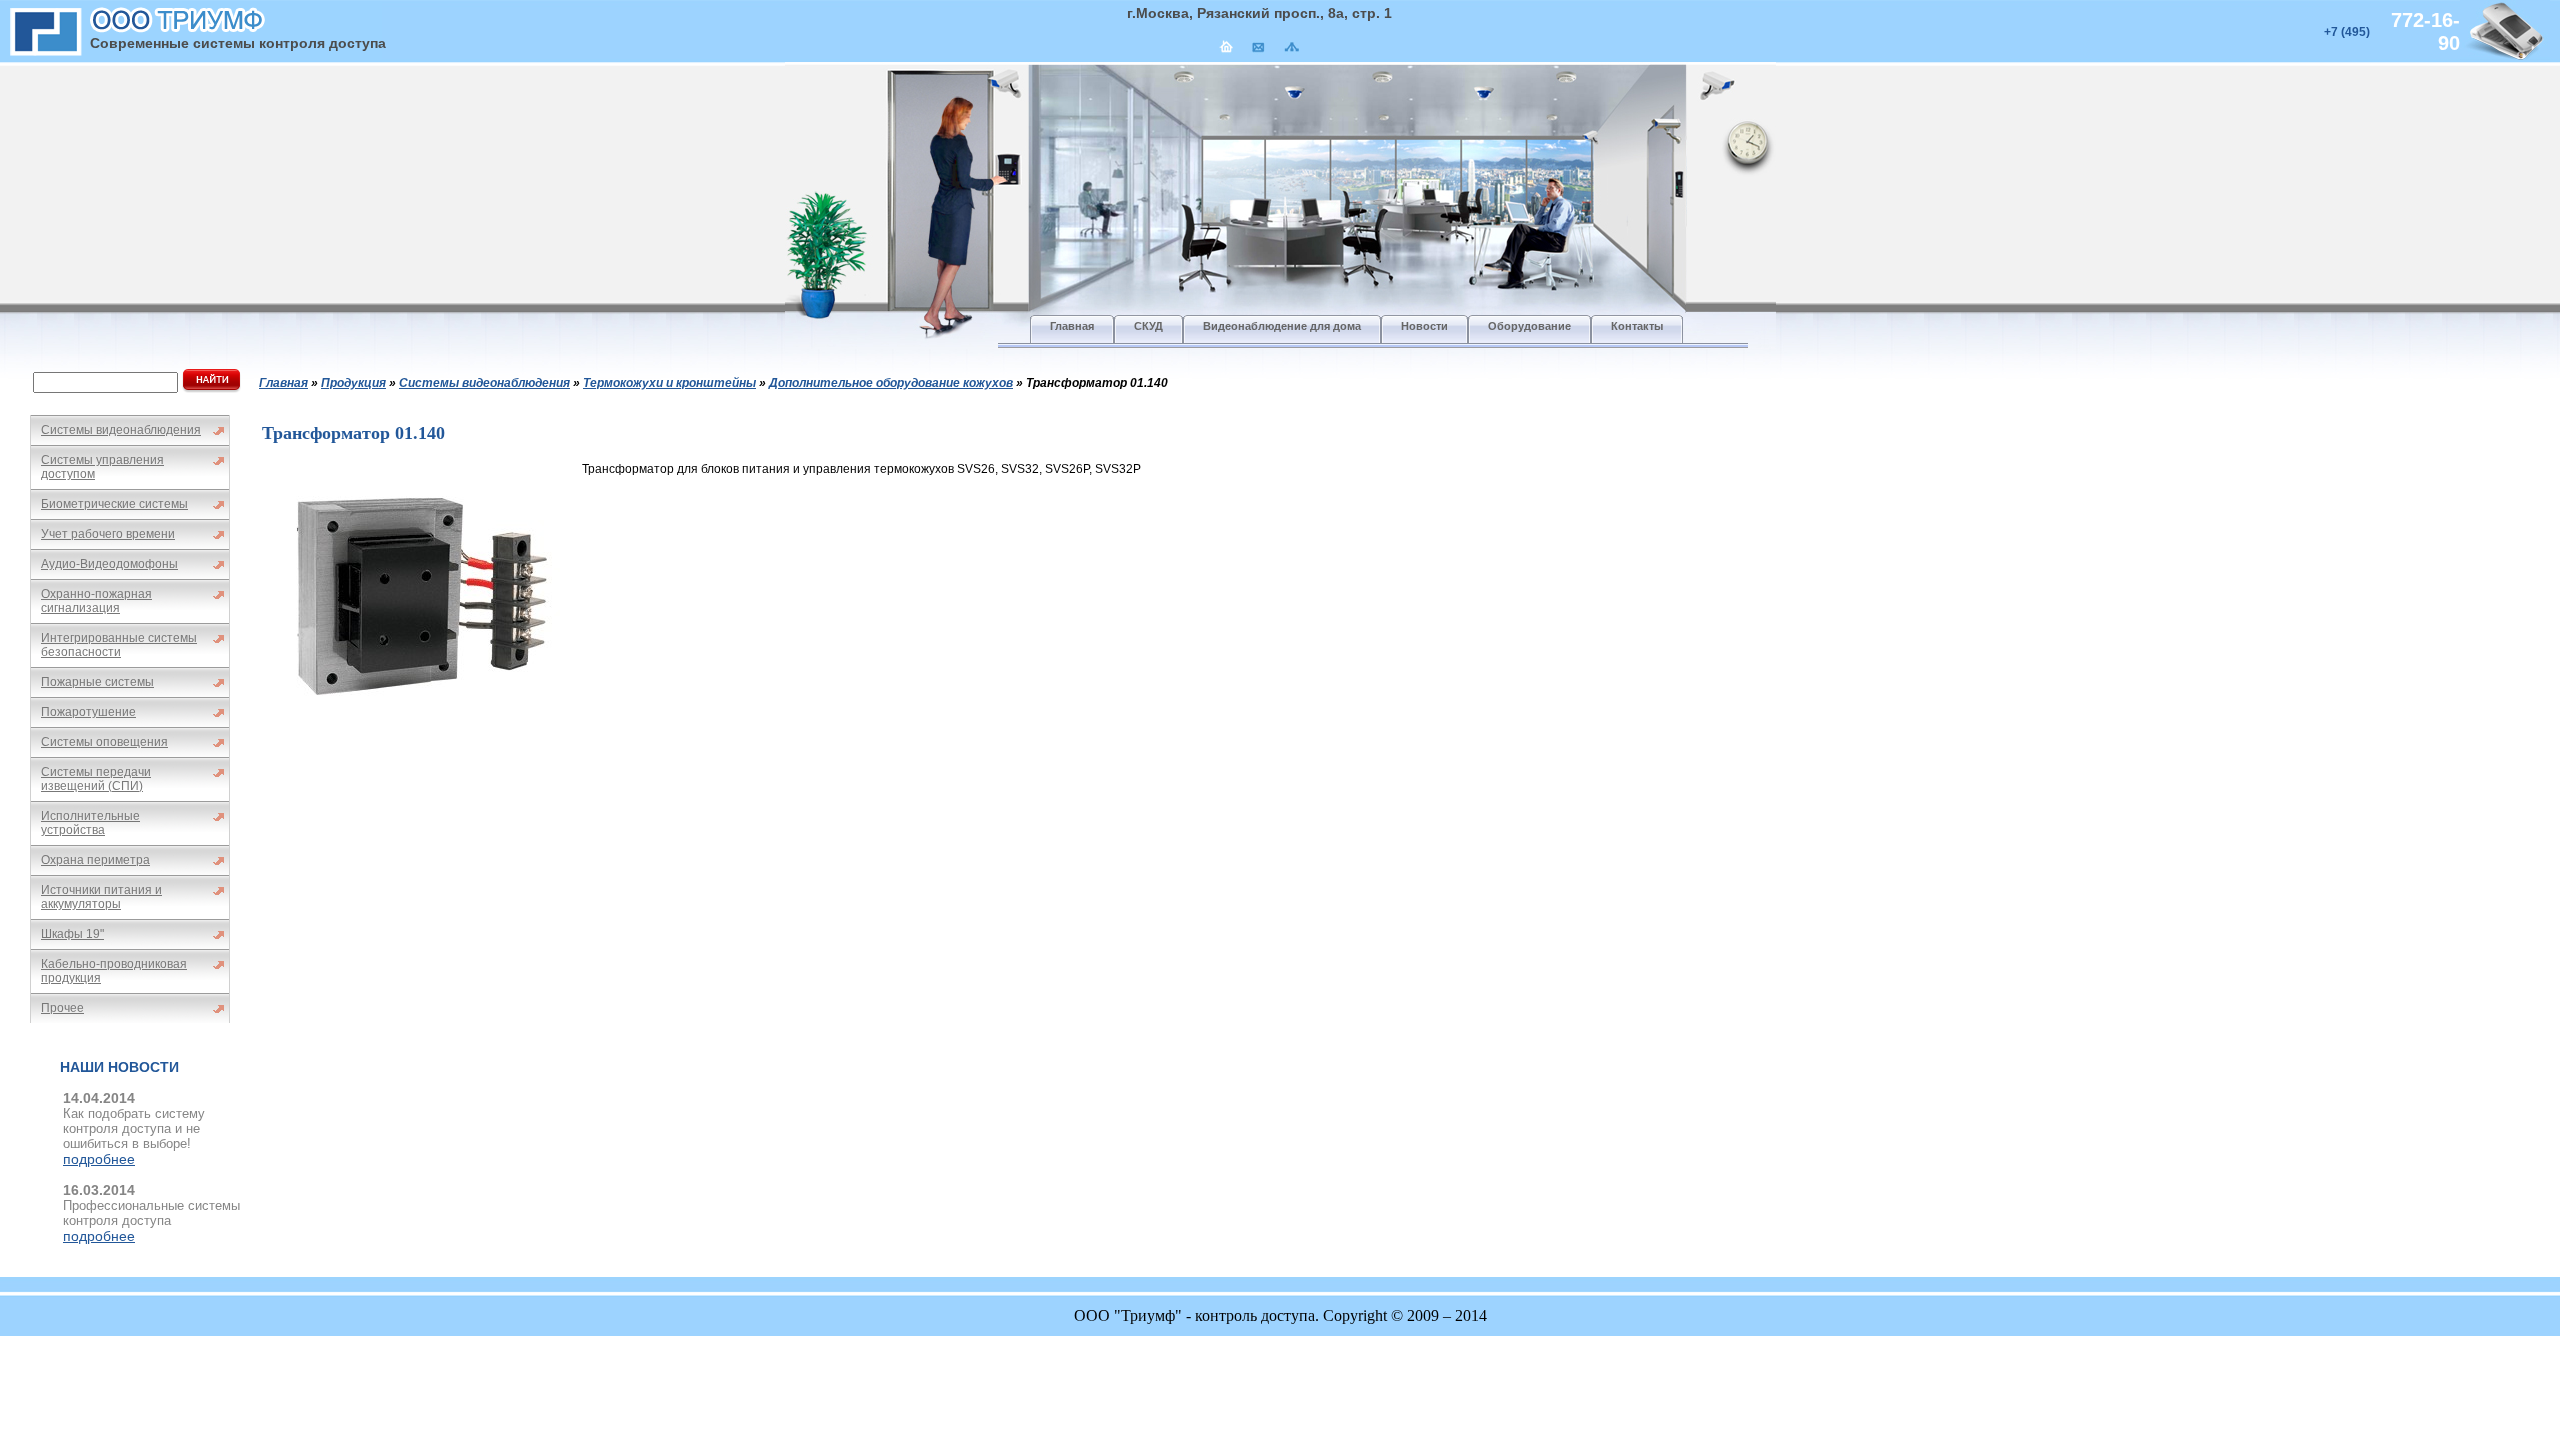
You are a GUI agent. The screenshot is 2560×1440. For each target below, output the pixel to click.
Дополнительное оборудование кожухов (891, 383)
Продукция (353, 383)
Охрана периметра (95, 860)
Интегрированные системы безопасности (119, 645)
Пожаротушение (88, 712)
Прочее (62, 1008)
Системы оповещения (104, 742)
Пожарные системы (97, 682)
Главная (283, 383)
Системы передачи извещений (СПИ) (96, 779)
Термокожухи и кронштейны (669, 383)
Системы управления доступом (102, 467)
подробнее (99, 1159)
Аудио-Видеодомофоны (109, 564)
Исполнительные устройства (90, 823)
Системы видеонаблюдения (121, 430)
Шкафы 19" (72, 934)
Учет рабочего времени (108, 534)
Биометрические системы (114, 504)
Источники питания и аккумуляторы (101, 897)
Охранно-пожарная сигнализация (96, 601)
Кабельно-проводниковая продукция (114, 971)
